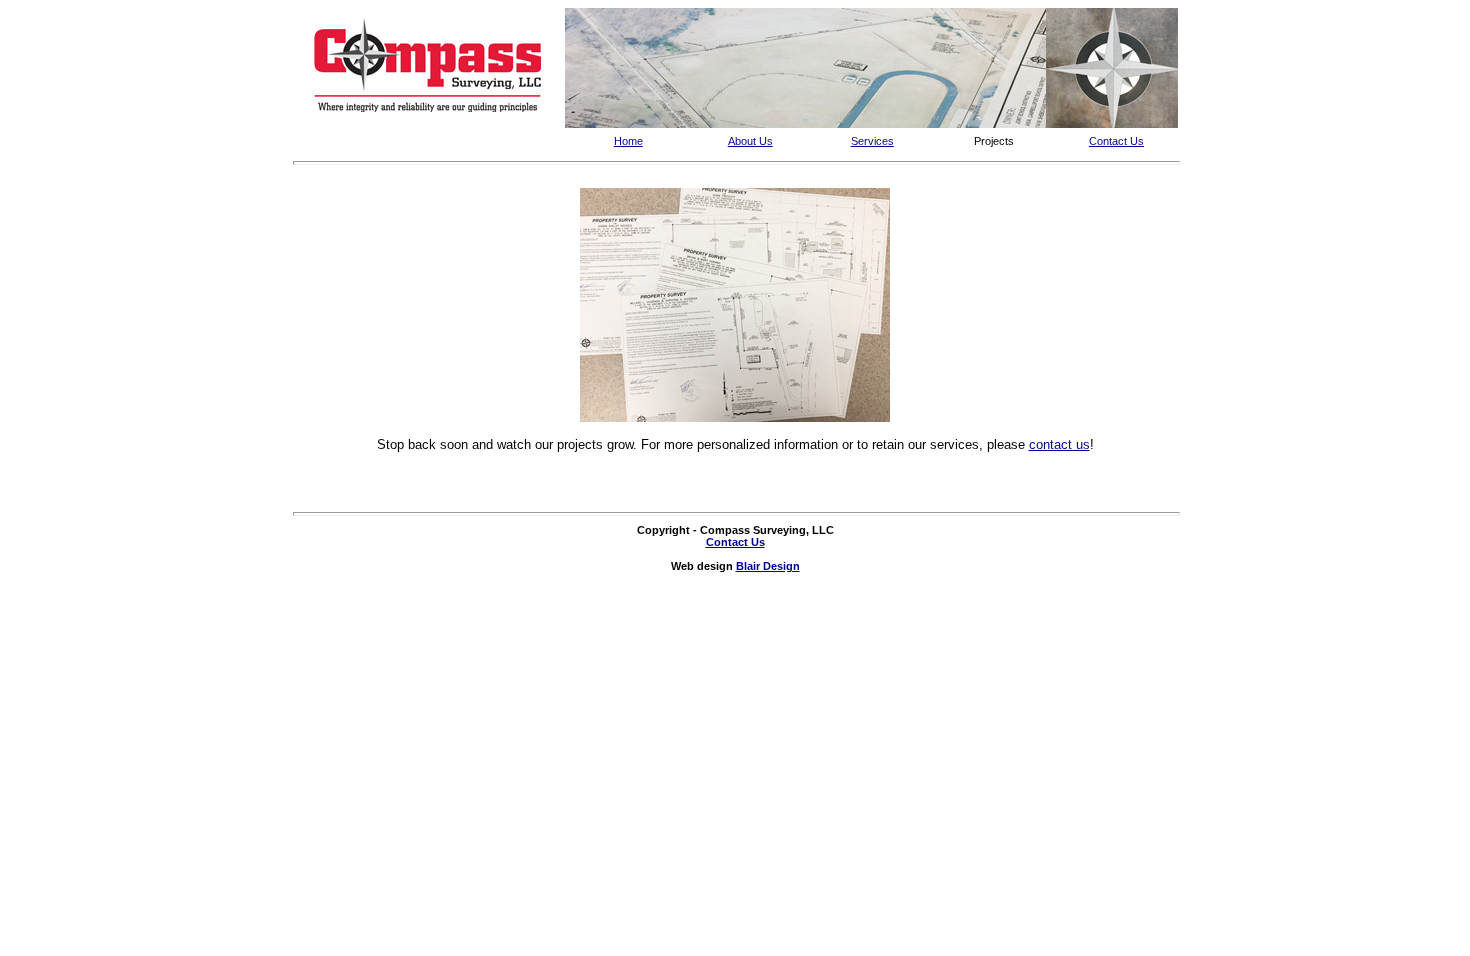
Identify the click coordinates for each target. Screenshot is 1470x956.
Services (872, 141)
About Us (750, 141)
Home (628, 141)
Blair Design (768, 566)
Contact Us (1116, 141)
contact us (1059, 444)
